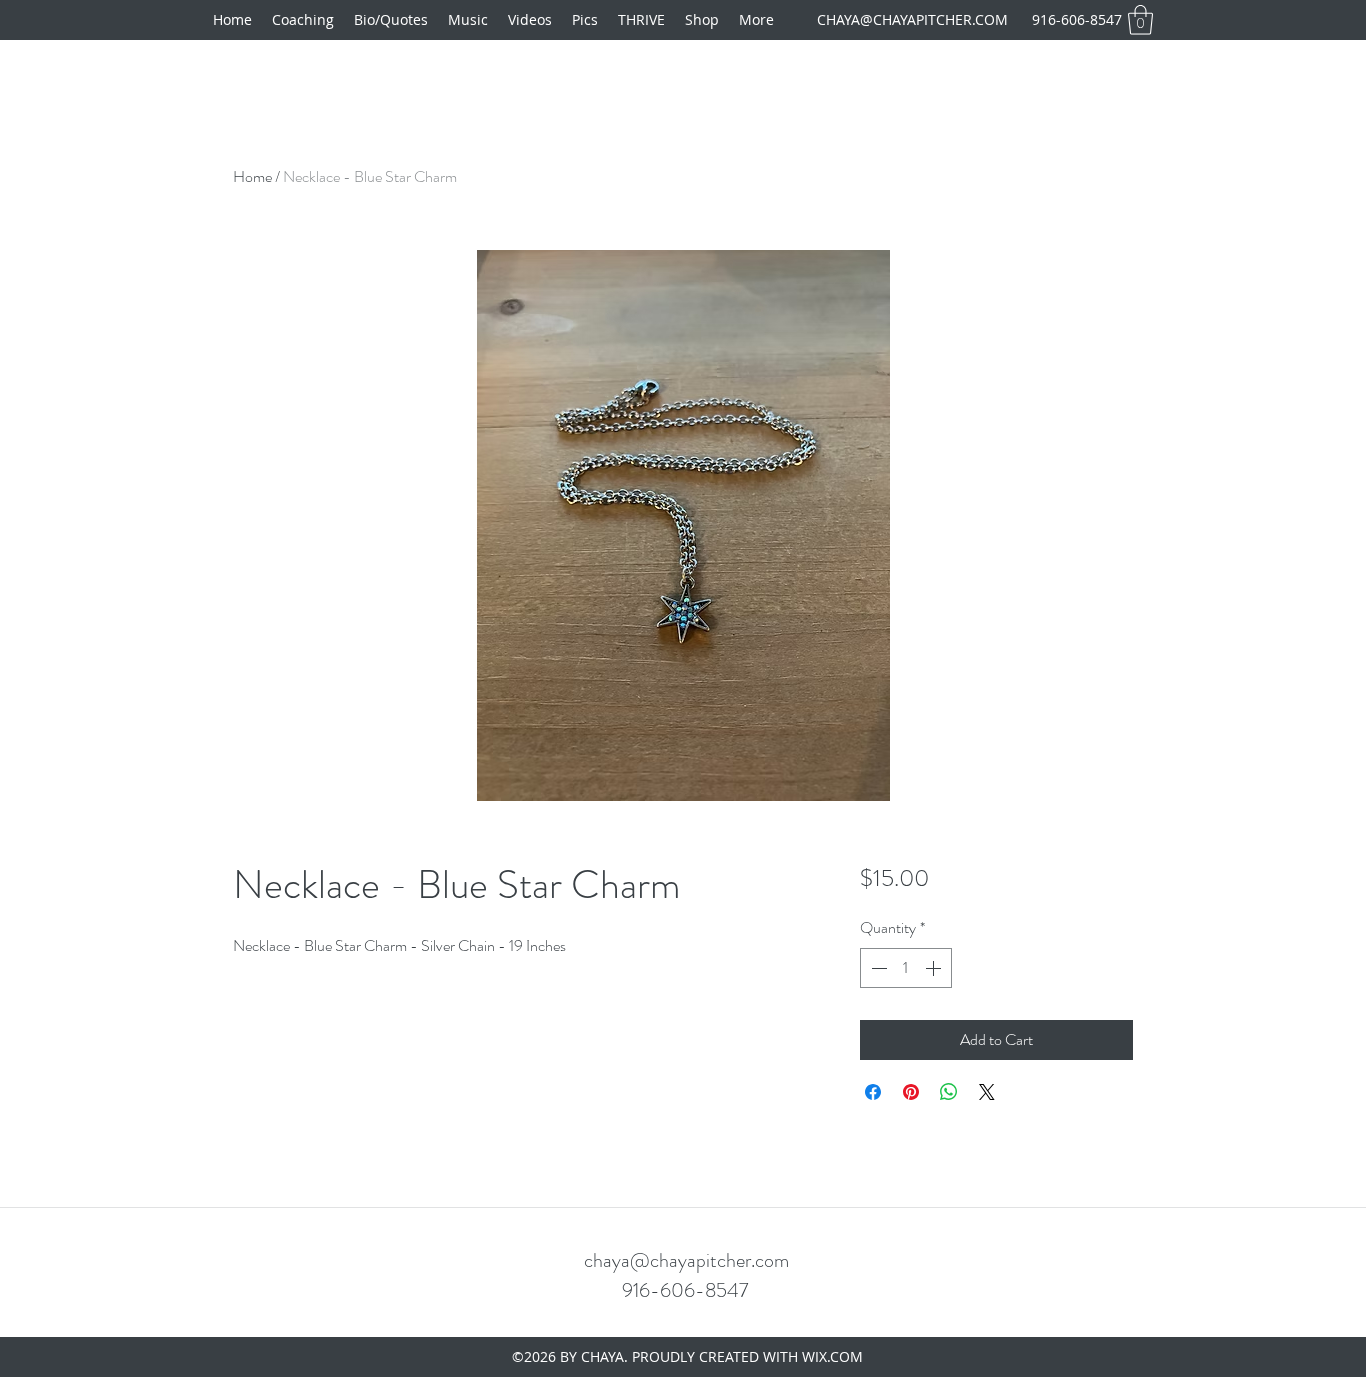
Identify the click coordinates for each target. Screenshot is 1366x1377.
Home (252, 176)
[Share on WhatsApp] (949, 1092)
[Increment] (935, 968)
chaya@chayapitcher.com (686, 1260)
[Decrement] (877, 968)
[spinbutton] (906, 968)
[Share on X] (987, 1092)
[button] (1140, 20)
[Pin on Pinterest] (911, 1092)
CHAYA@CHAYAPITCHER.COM (912, 19)
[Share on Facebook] (873, 1092)
